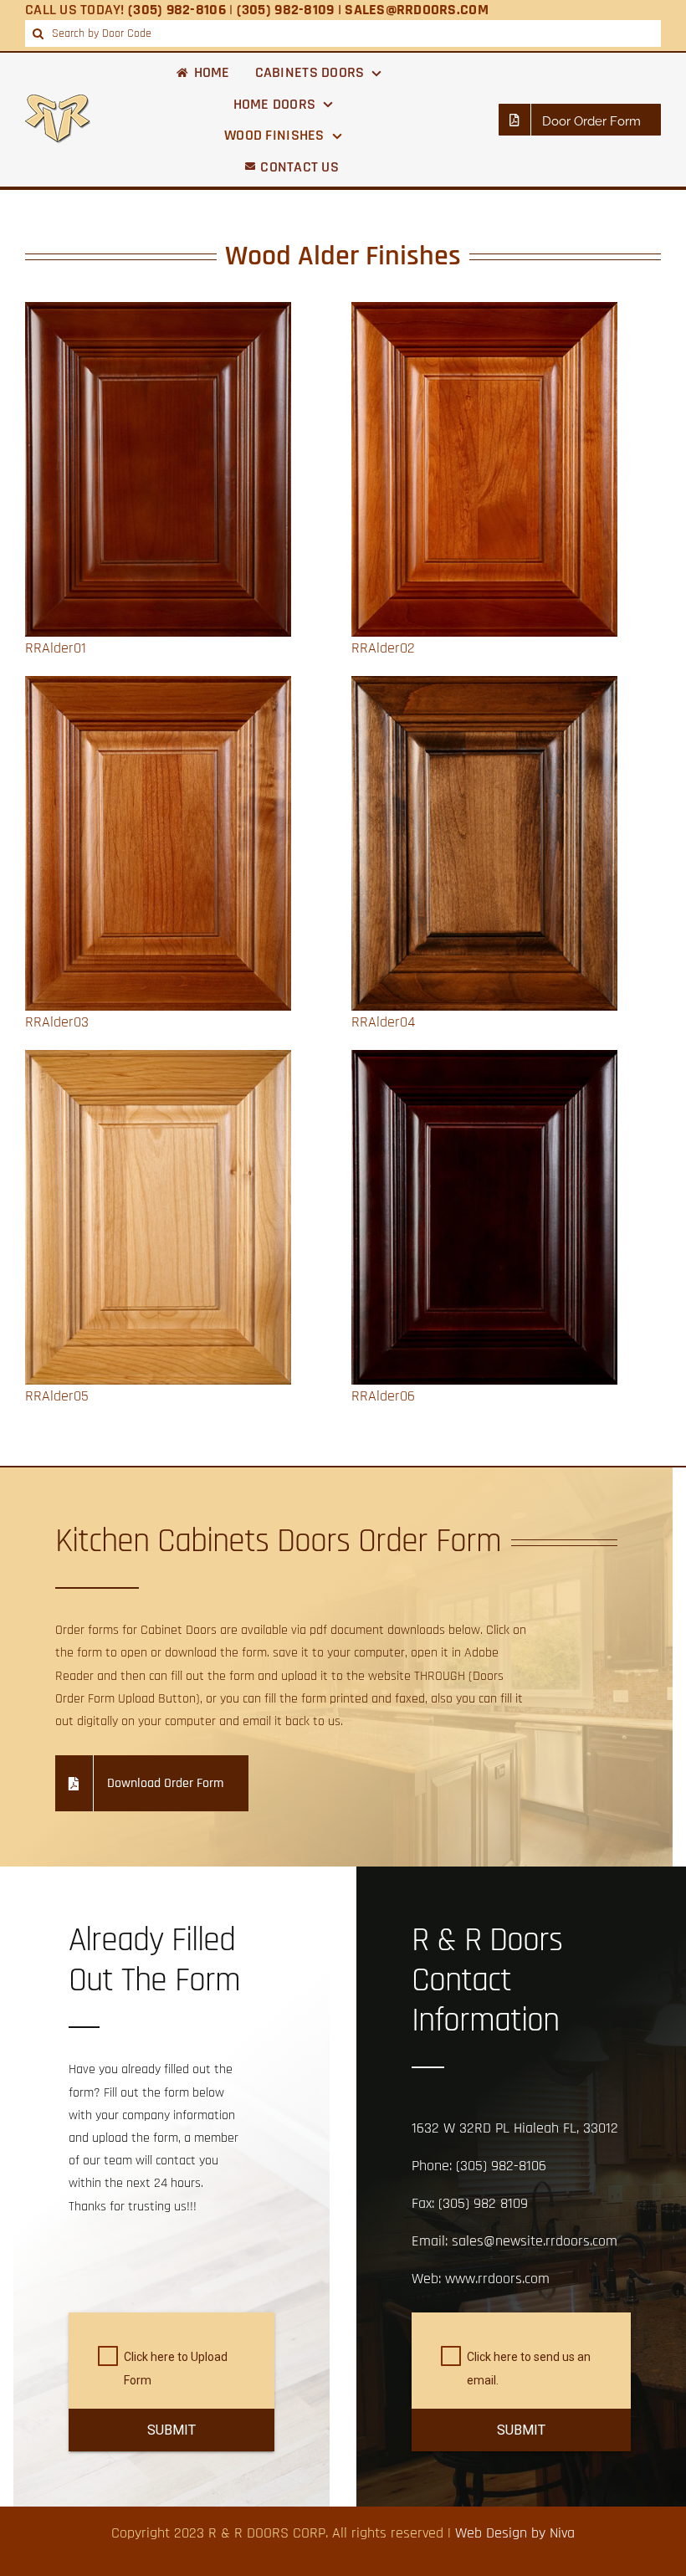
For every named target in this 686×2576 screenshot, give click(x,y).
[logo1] (59, 102)
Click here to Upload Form (176, 2369)
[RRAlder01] (158, 313)
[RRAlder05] (158, 1061)
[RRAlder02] (484, 313)
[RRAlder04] (484, 687)
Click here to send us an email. (529, 2369)
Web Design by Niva (515, 2533)
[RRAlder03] (158, 687)
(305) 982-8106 (501, 2166)
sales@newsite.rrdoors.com (535, 2241)
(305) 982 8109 (483, 2203)
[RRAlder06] (484, 1061)
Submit (171, 2430)
